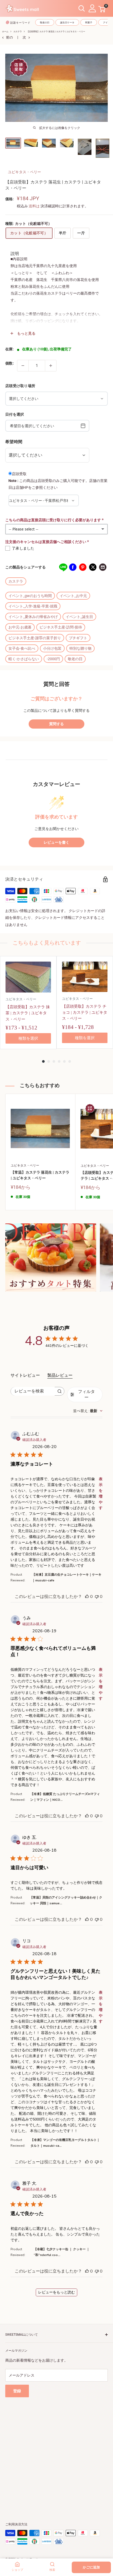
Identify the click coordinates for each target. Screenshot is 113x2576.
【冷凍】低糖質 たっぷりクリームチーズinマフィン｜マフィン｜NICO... (65, 1797)
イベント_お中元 (73, 596)
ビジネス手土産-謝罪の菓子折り (35, 638)
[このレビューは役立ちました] (87, 1597)
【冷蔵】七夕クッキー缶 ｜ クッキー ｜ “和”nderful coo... (62, 2252)
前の (9, 37)
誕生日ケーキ (67, 23)
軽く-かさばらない (24, 659)
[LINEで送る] (63, 567)
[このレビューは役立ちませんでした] (97, 1597)
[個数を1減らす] (23, 366)
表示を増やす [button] (101, 1493)
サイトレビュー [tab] (25, 1375)
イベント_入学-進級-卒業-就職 (33, 606)
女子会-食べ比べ (22, 648)
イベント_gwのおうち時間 (30, 596)
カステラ (18, 32)
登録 (17, 2391)
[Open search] (82, 9)
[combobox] (88, 1411)
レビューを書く (56, 842)
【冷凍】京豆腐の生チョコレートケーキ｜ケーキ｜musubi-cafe (67, 1577)
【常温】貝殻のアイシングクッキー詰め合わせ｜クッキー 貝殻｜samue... (66, 1900)
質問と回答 (56, 684)
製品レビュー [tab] (60, 1375)
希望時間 (14, 442)
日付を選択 (15, 414)
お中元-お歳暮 (20, 627)
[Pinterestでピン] (83, 567)
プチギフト (78, 638)
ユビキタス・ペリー (24, 172)
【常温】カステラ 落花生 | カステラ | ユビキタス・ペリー (40, 1175)
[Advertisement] (56, 2454)
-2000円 (53, 659)
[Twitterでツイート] (93, 567)
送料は (34, 206)
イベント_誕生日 (79, 617)
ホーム (5, 32)
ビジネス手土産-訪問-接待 (61, 627)
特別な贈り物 (80, 648)
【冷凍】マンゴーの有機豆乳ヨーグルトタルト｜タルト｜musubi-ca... (65, 2143)
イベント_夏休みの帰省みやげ (33, 617)
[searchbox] (33, 1391)
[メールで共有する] (103, 567)
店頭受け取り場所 (20, 386)
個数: (10, 363)
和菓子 (89, 23)
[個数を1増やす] (51, 366)
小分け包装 (52, 648)
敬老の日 (45, 23)
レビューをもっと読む (56, 2292)
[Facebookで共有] (73, 567)
